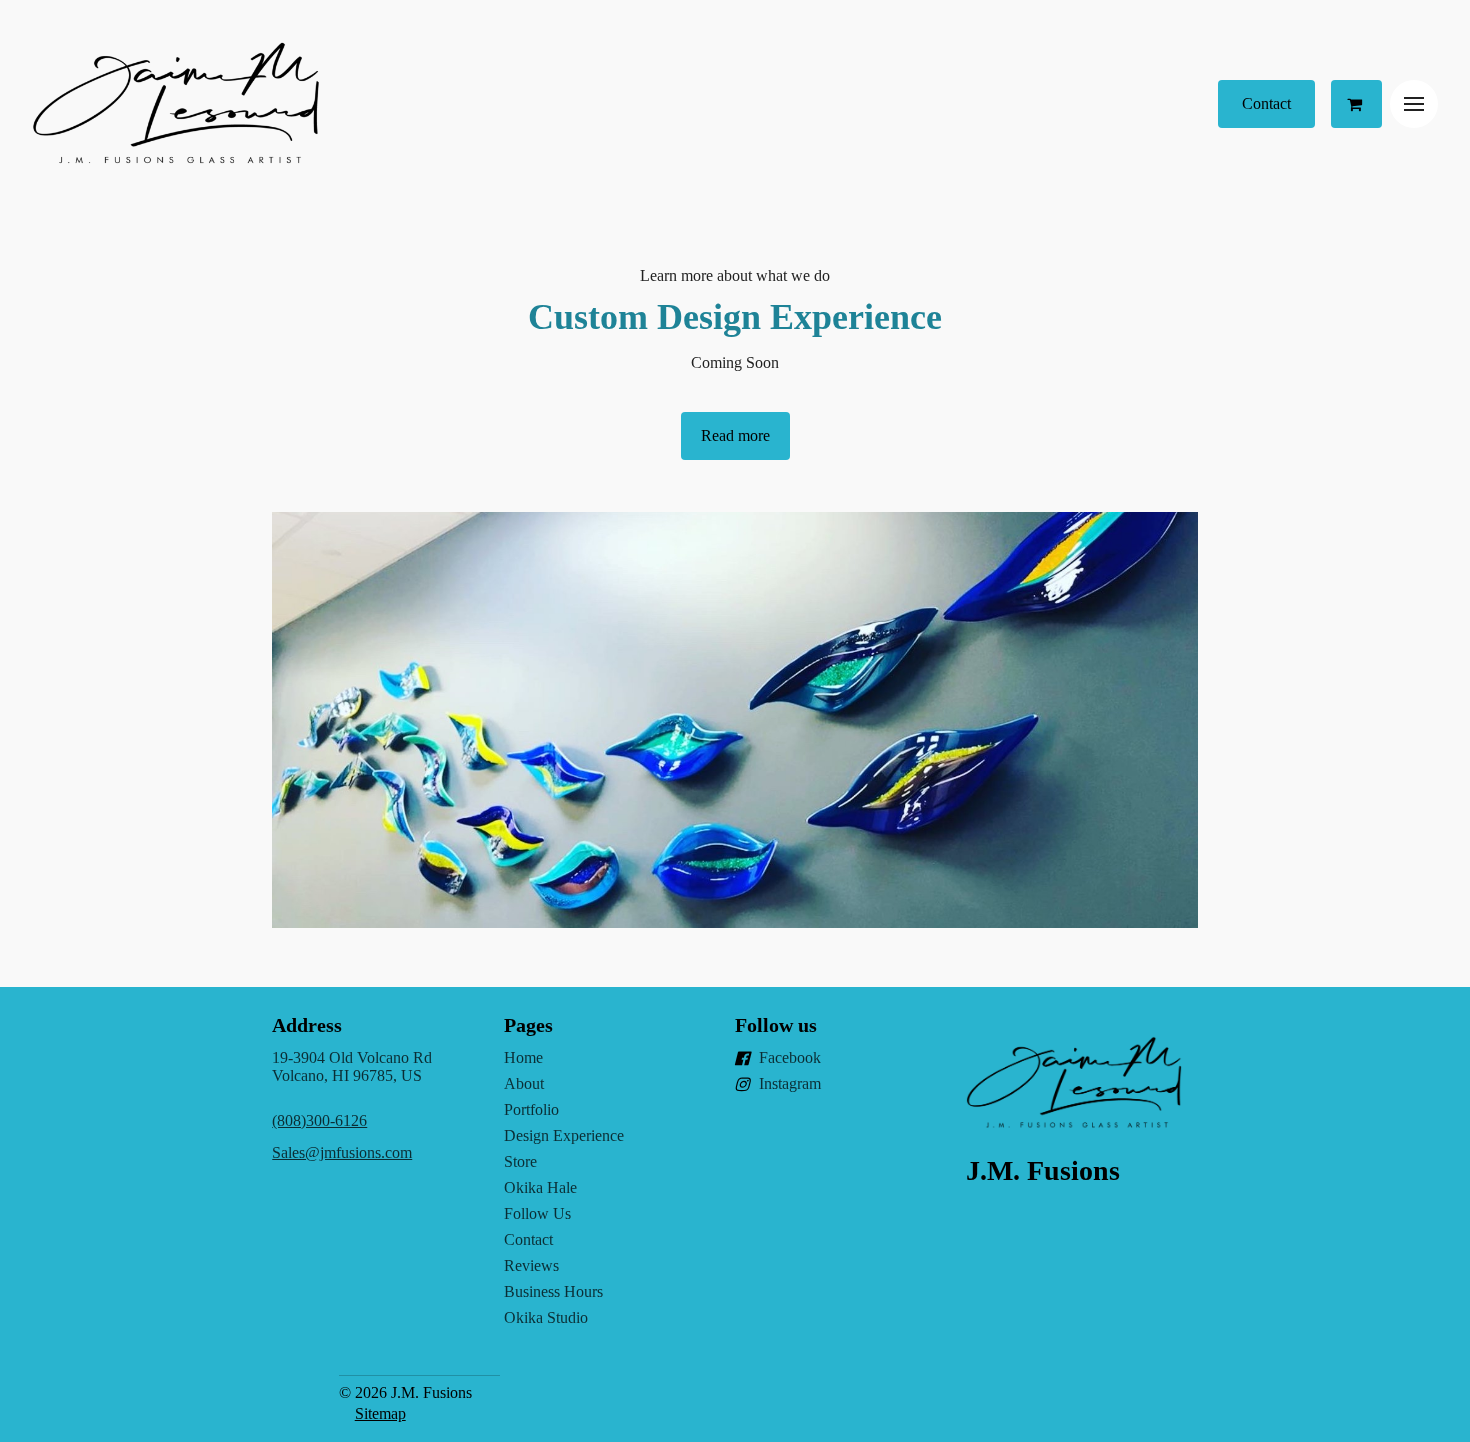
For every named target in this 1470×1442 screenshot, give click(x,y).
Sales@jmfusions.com (342, 1152)
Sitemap (380, 1413)
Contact (528, 1239)
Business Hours (553, 1291)
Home (523, 1057)
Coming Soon (735, 362)
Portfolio (531, 1109)
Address (307, 1025)
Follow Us (537, 1213)
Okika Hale (540, 1187)
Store (520, 1161)
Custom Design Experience (735, 317)
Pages (528, 1025)
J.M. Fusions (1043, 1170)
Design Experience (564, 1135)
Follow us (776, 1025)
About (524, 1083)
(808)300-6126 (319, 1120)
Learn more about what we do (735, 275)
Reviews (531, 1265)
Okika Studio (546, 1317)
